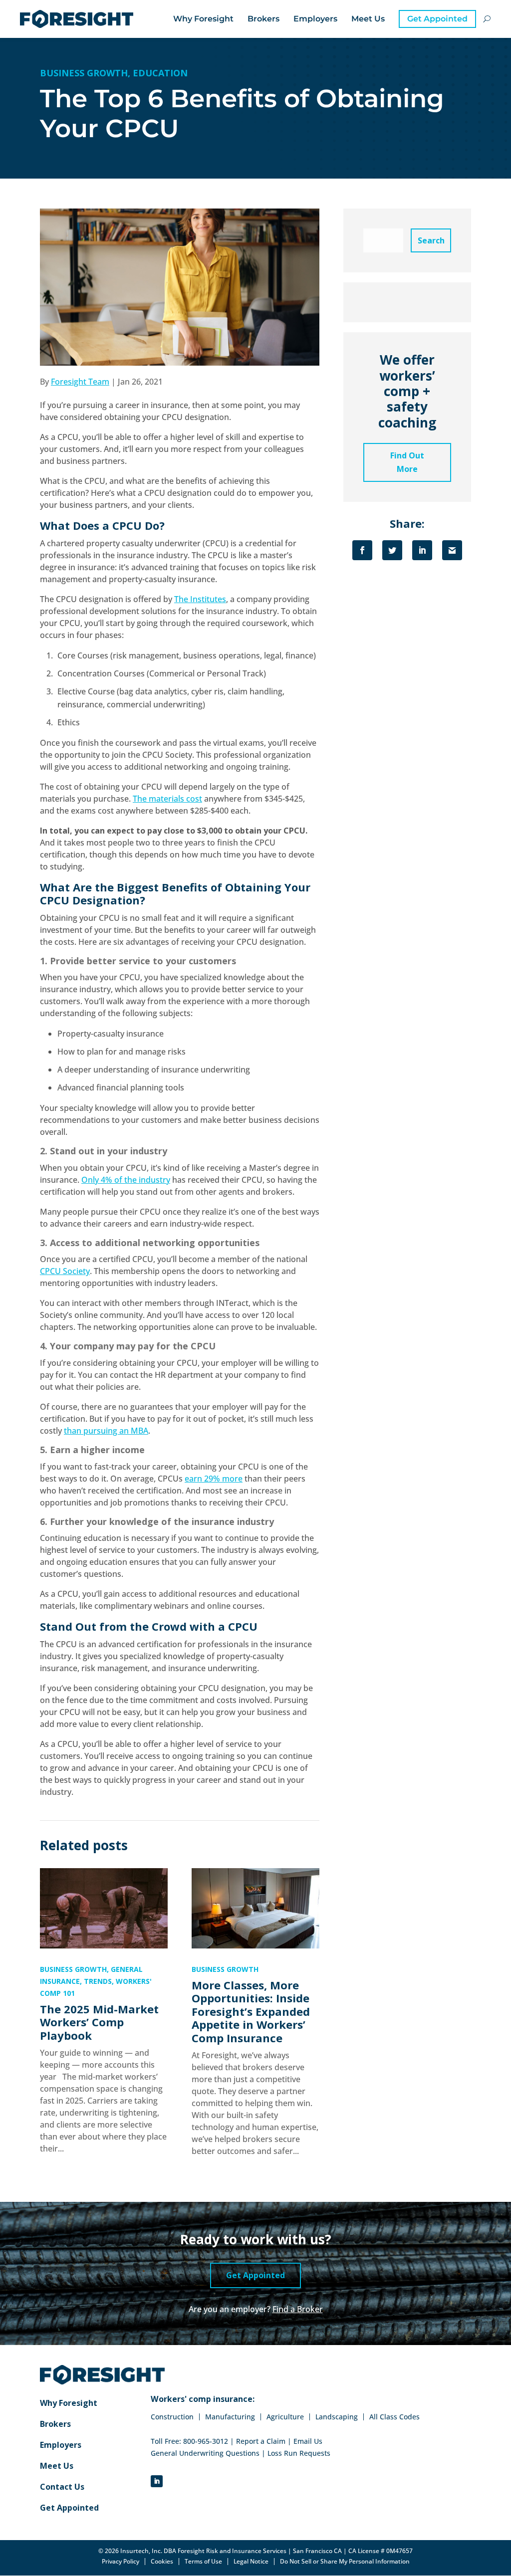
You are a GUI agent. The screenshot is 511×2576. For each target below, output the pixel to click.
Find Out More (407, 462)
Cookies (162, 2562)
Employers (315, 19)
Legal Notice (251, 2562)
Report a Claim (261, 2441)
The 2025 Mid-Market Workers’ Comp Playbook (99, 2022)
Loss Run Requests (299, 2453)
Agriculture (285, 2417)
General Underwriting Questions (205, 2453)
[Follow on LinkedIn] (157, 2481)
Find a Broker (298, 2309)
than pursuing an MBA (106, 1431)
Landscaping (337, 2417)
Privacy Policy (121, 2562)
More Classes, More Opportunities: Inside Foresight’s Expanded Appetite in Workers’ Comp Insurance (251, 2011)
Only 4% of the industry (126, 1180)
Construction (172, 2417)
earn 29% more (214, 1479)
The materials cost (167, 799)
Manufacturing (230, 2417)
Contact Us (62, 2488)
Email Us (308, 2441)
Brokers (263, 19)
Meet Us (368, 19)
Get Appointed (437, 19)
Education (160, 73)
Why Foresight (203, 19)
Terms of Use (203, 2562)
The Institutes (200, 599)
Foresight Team (80, 382)
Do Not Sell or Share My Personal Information (345, 2561)
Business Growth (84, 73)
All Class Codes (394, 2417)
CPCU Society (65, 1271)
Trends (98, 1981)
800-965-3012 (206, 2441)
